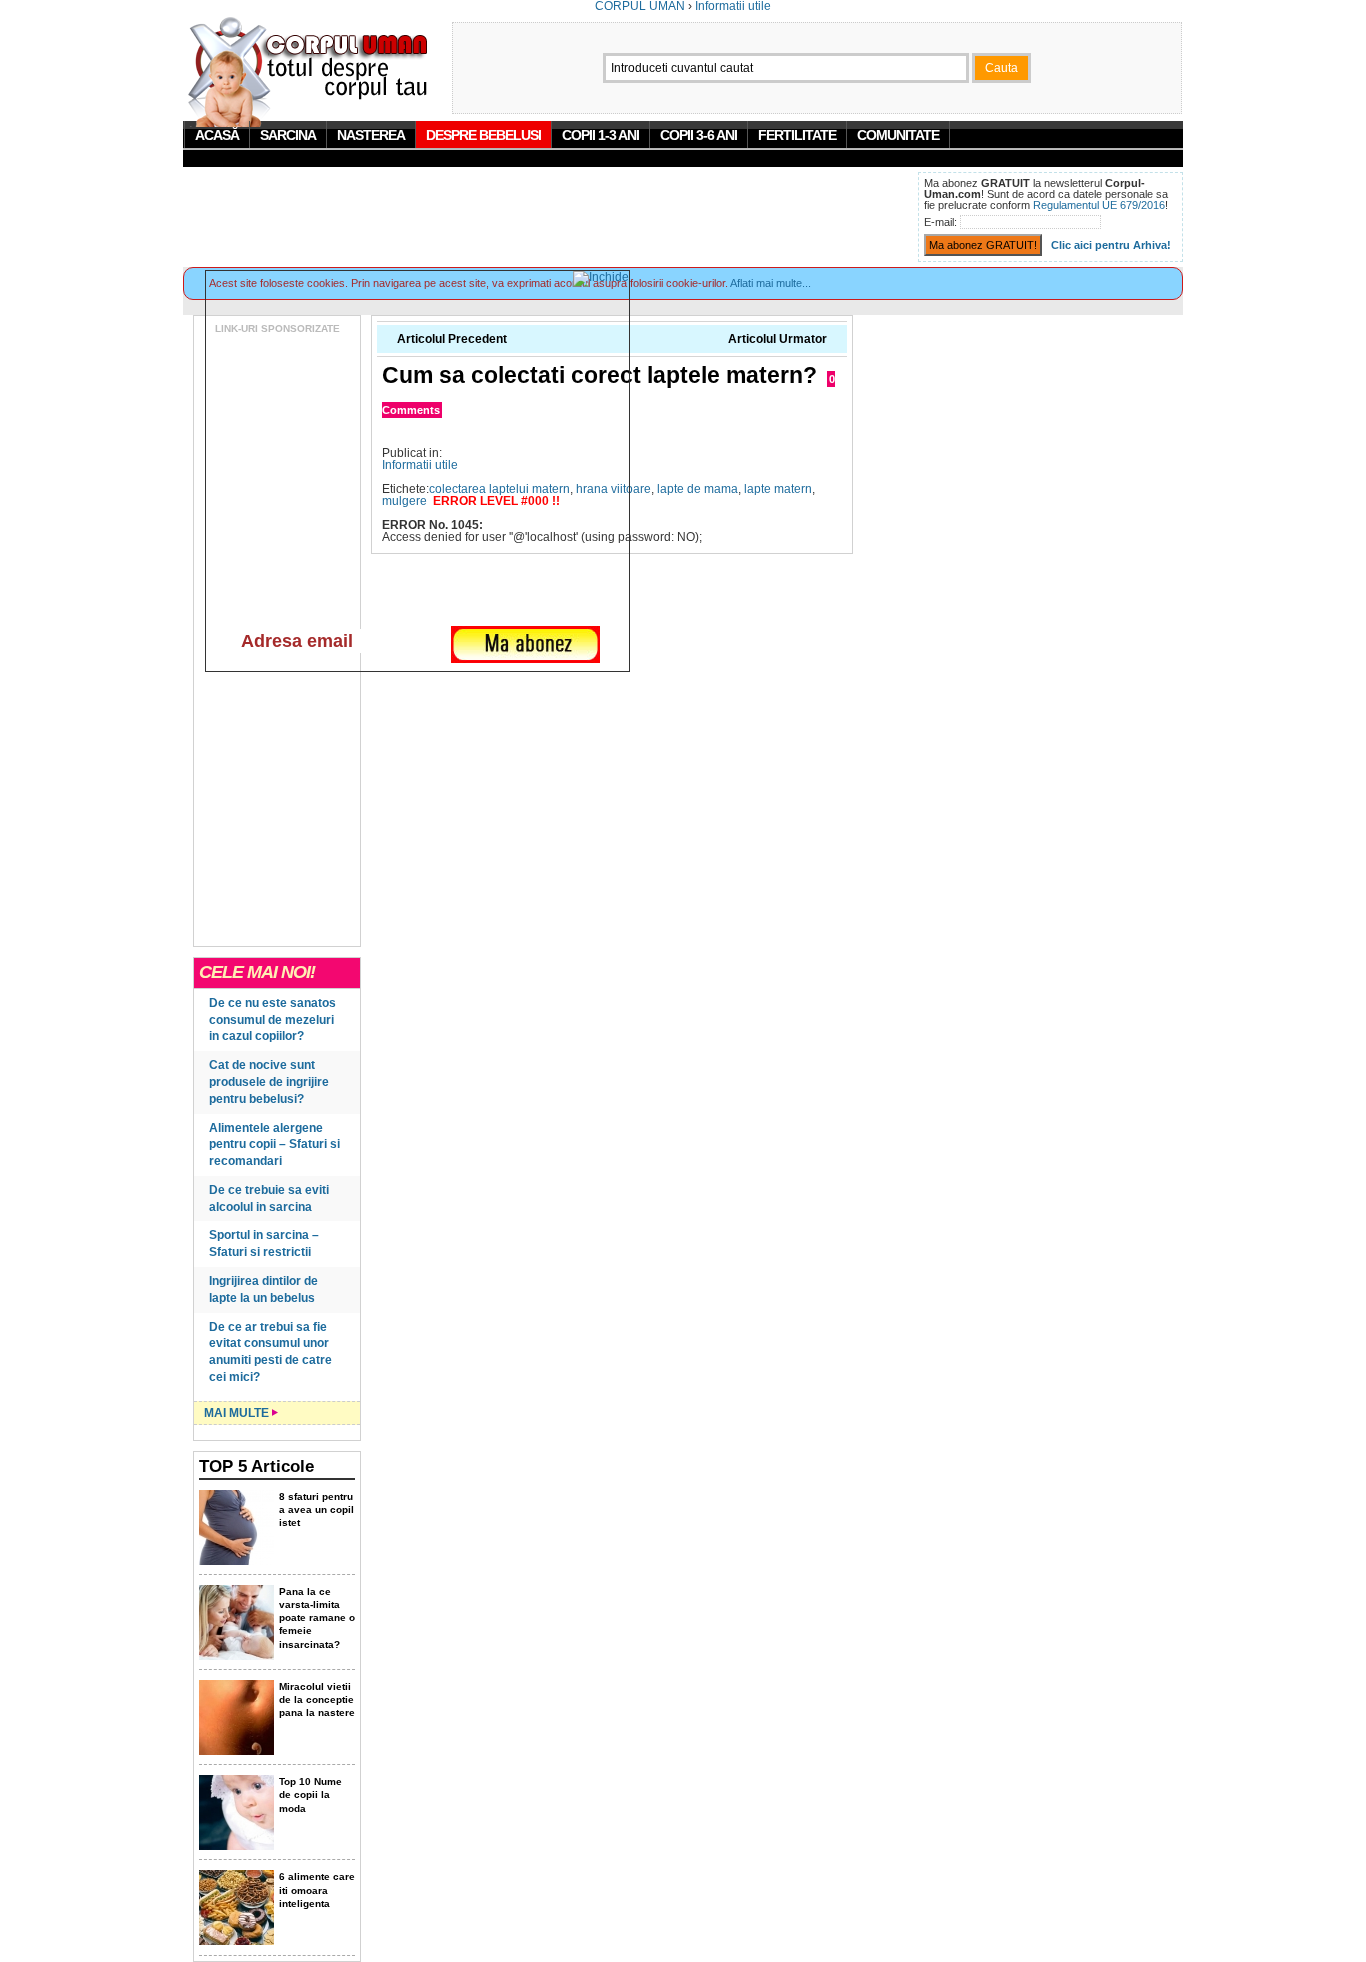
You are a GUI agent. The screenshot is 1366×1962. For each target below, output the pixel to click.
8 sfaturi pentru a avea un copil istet (316, 1509)
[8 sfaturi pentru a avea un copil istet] (236, 1561)
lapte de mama (697, 489)
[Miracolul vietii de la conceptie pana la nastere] (236, 1751)
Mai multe (236, 1413)
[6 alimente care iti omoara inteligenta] (236, 1941)
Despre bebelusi (483, 135)
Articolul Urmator (777, 339)
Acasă (217, 135)
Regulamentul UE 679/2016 (1099, 205)
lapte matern (778, 489)
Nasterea (371, 135)
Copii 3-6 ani (698, 135)
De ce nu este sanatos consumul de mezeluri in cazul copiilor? (272, 1020)
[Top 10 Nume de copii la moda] (236, 1846)
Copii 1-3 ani (600, 135)
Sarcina (288, 135)
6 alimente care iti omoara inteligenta (317, 1889)
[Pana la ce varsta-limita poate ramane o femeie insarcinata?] (236, 1656)
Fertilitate (797, 135)
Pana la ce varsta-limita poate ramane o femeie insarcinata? (317, 1618)
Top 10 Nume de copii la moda (310, 1794)
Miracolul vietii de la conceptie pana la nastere (317, 1699)
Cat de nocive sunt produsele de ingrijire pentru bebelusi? (269, 1082)
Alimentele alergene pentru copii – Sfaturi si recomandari (274, 1145)
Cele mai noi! (257, 972)
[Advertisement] (547, 157)
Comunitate (898, 135)
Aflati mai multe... (770, 283)
